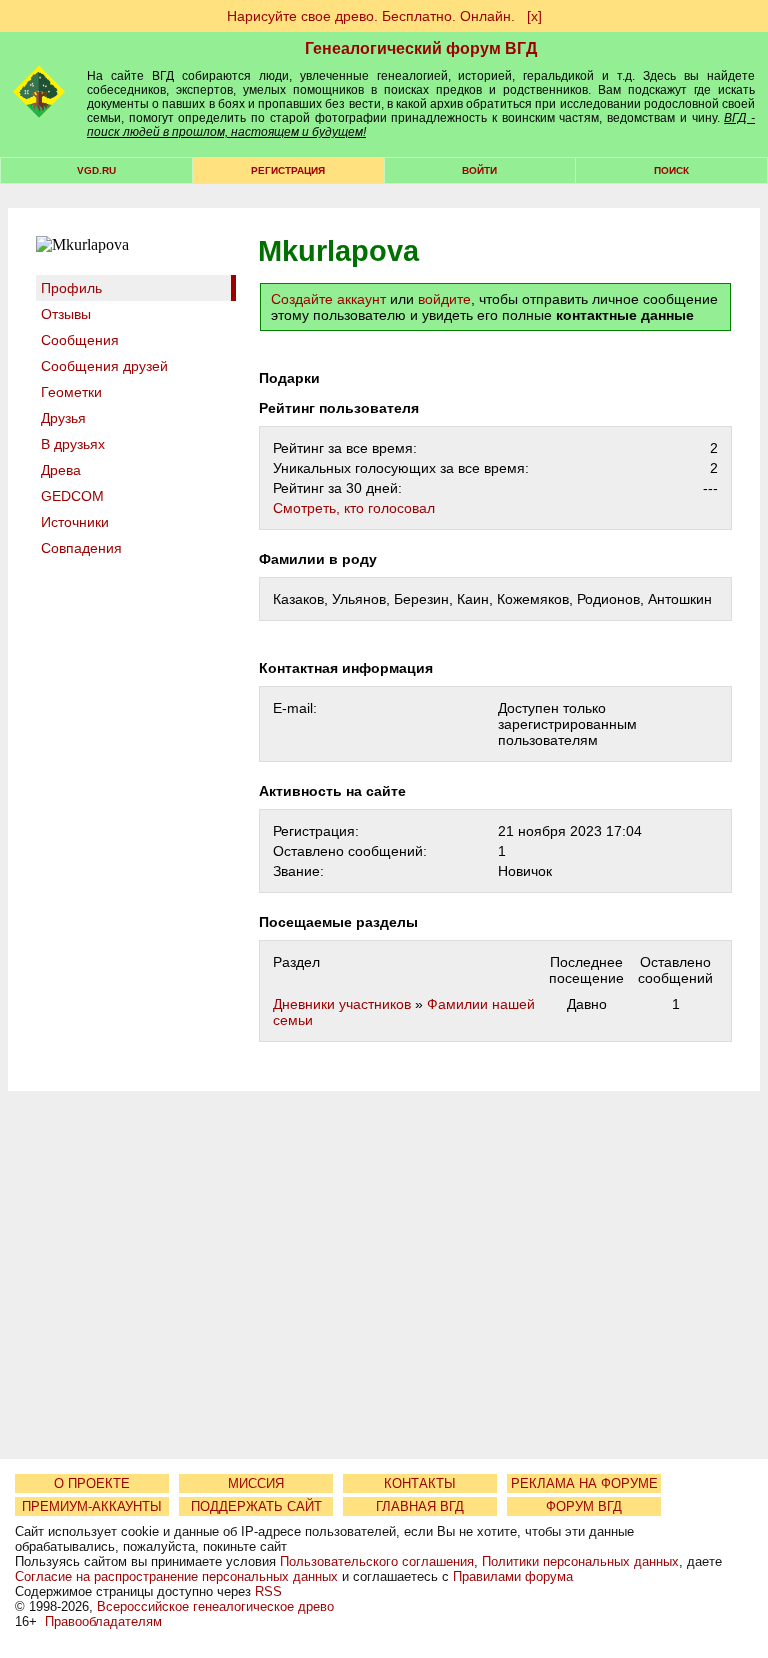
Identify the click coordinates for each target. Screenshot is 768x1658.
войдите (444, 299)
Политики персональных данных (580, 1561)
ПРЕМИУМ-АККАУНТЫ (92, 1506)
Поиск (671, 170)
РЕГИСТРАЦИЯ (288, 170)
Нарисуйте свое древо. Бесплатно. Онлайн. (371, 16)
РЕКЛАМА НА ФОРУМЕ (584, 1483)
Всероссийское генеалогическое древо (215, 1606)
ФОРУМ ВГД (584, 1506)
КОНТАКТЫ (420, 1483)
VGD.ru (96, 170)
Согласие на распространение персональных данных (176, 1576)
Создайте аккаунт (328, 299)
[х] (534, 16)
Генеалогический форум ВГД (421, 48)
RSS (268, 1591)
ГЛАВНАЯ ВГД (420, 1506)
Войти (479, 170)
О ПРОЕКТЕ (92, 1483)
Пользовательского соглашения (377, 1561)
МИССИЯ (256, 1483)
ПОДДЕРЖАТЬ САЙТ (256, 1506)
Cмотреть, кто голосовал (354, 508)
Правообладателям (103, 1621)
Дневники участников (342, 1004)
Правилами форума (513, 1576)
